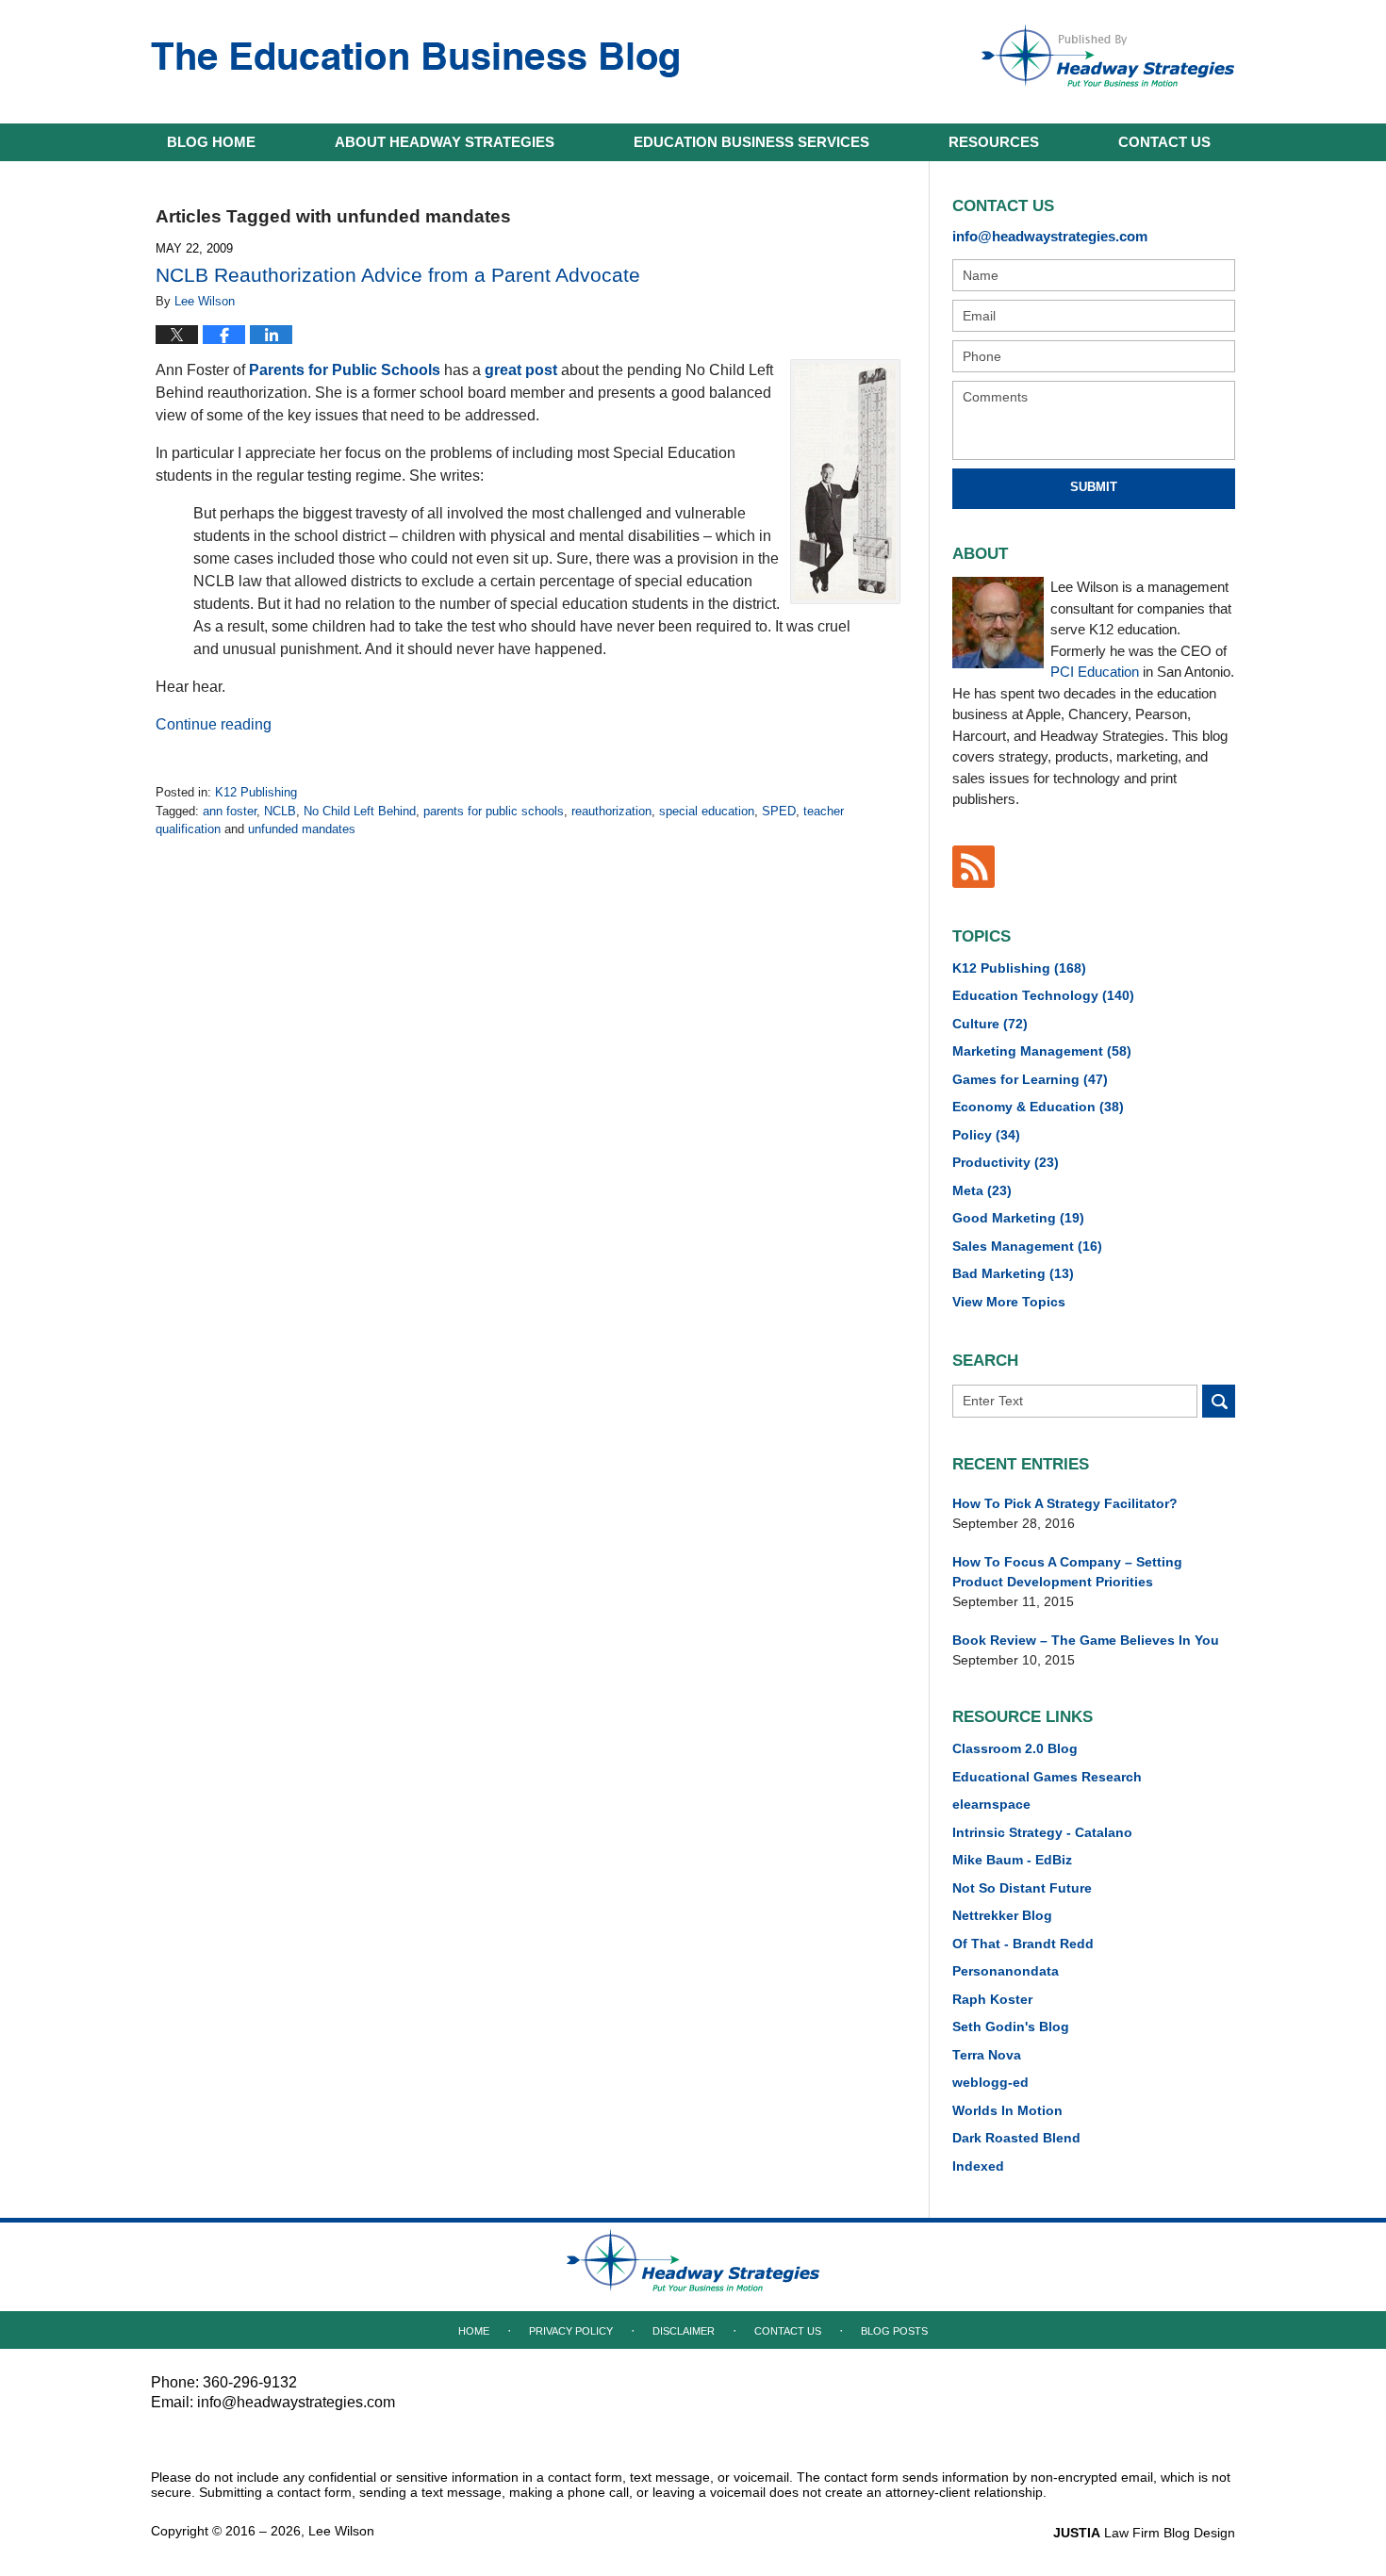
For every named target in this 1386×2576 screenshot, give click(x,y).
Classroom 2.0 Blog (1015, 1748)
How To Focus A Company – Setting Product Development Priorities (1067, 1572)
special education (707, 811)
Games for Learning (1030, 1079)
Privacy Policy (571, 2331)
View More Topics (1009, 1302)
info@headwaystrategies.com (1050, 236)
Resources (994, 142)
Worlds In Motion (1007, 2110)
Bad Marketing (1013, 1273)
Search (1219, 1401)
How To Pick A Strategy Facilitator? (1065, 1503)
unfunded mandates (302, 829)
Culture (990, 1024)
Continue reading (214, 724)
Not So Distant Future (1022, 1888)
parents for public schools (494, 811)
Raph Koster (992, 1999)
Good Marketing (1018, 1218)
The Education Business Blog (415, 60)
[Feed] (973, 867)
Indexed (978, 2166)
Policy (986, 1135)
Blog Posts (894, 2331)
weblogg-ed (990, 2082)
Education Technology (1043, 995)
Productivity (1006, 1162)
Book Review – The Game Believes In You (1086, 1640)
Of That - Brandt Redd (1023, 1944)
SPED (779, 811)
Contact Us (788, 2331)
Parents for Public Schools (345, 370)
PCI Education (1095, 672)
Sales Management (1027, 1246)
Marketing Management (1042, 1051)
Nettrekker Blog (1002, 1915)
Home (211, 142)
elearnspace (991, 1804)
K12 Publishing (256, 792)
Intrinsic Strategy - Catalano (1042, 1832)
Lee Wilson (341, 2531)
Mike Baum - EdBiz (1012, 1860)
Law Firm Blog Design (1144, 2533)
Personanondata (1006, 1971)
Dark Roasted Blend (1016, 2138)
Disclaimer (684, 2331)
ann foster (230, 811)
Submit (1094, 487)
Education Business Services (751, 142)
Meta (982, 1190)
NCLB (280, 811)
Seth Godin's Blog (1011, 2026)
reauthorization (611, 811)
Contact (1164, 142)
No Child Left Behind (360, 811)
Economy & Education (1038, 1107)
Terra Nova (987, 2055)
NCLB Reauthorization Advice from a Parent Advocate (398, 275)
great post (521, 370)
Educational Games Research (1047, 1777)
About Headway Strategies (445, 142)
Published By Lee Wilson (1108, 56)
